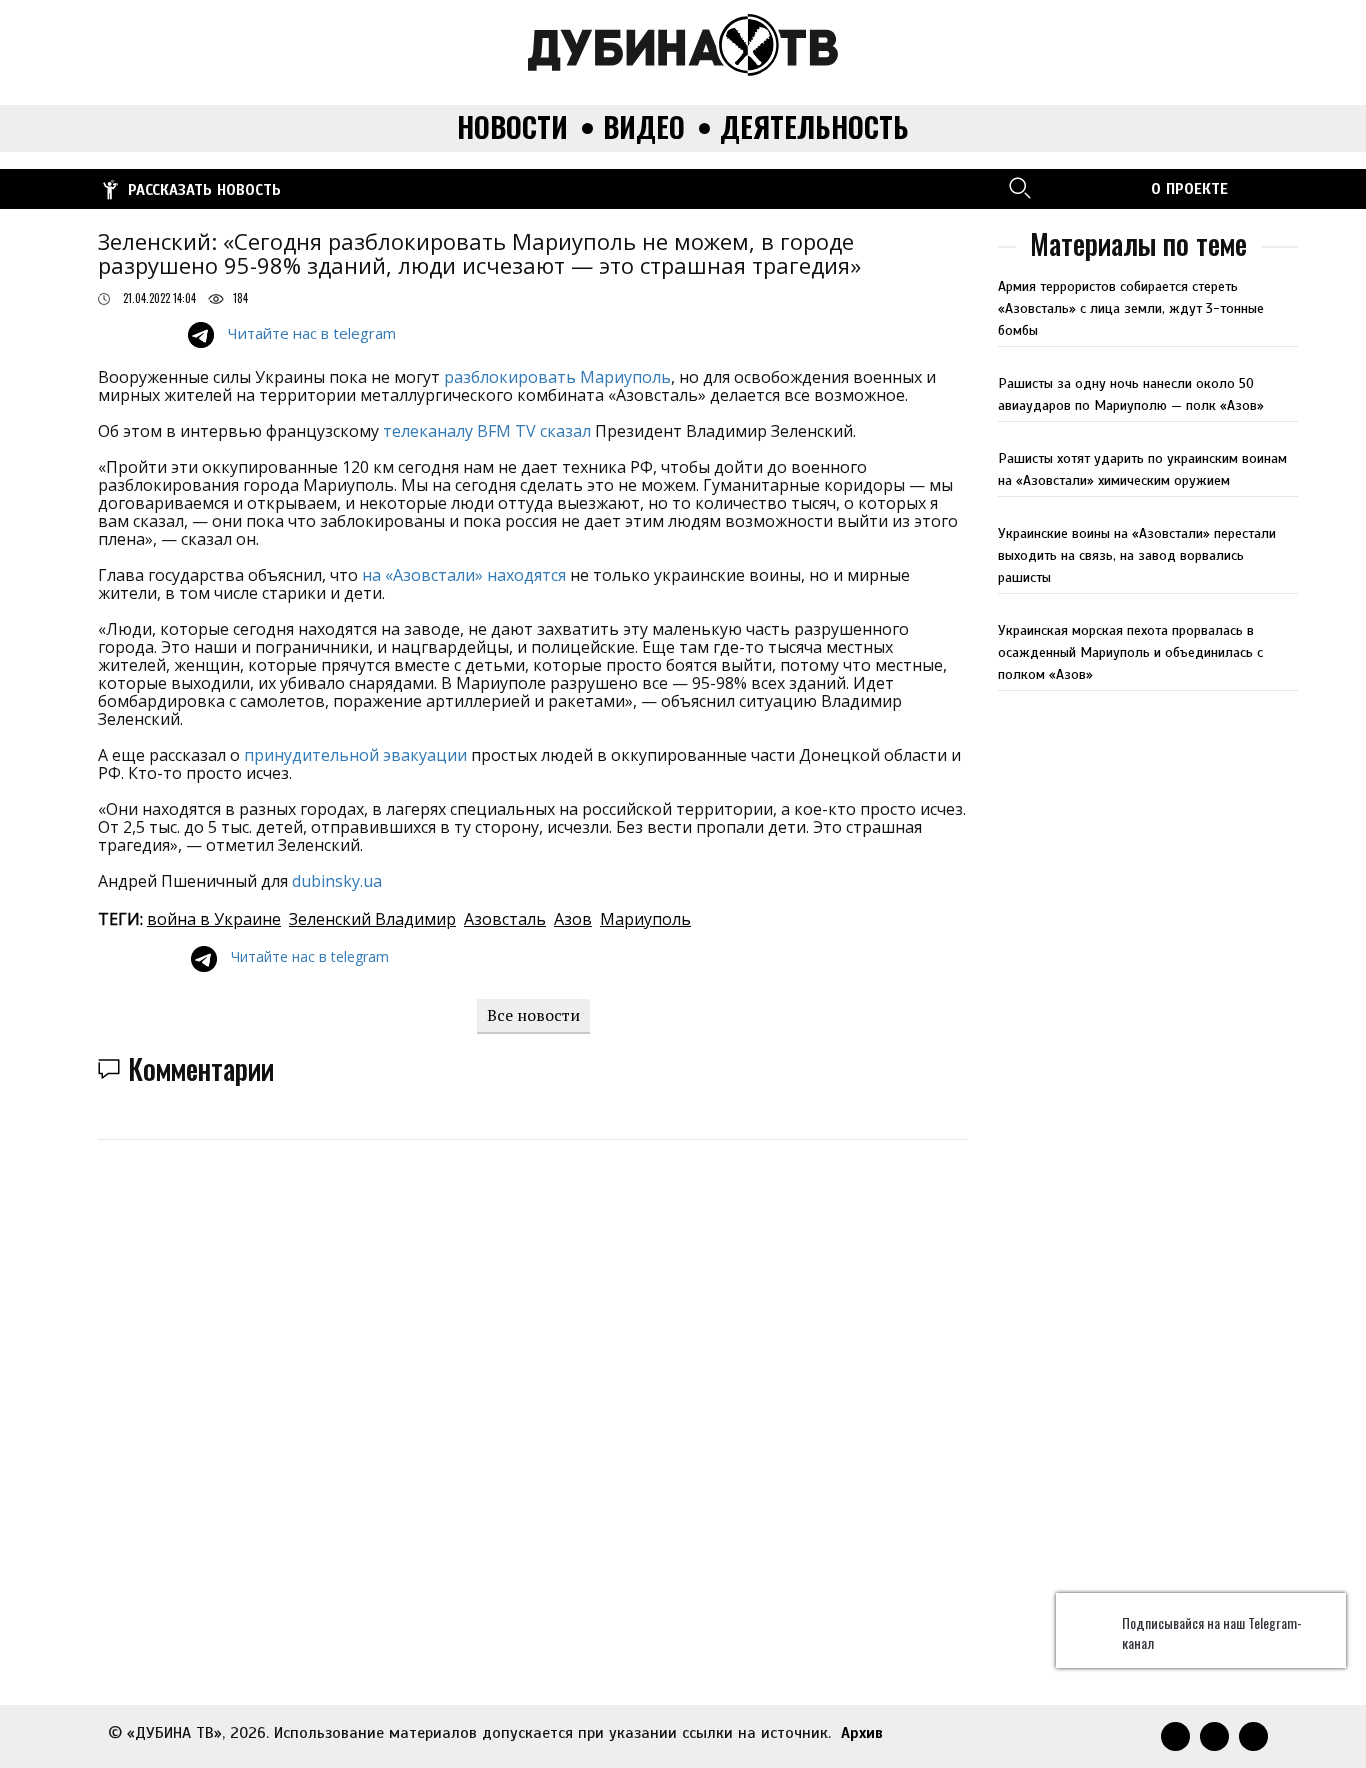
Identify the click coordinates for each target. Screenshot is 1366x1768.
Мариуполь (645, 919)
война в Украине (214, 919)
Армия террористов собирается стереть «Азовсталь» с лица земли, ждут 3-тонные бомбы (1131, 308)
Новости (512, 127)
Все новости (533, 1015)
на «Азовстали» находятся (464, 575)
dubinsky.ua (337, 881)
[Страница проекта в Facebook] (1125, 187)
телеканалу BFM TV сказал (487, 431)
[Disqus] (698, 1410)
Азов (573, 919)
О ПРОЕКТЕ (1189, 189)
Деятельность (814, 127)
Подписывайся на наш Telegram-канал (1212, 1633)
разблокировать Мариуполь (557, 377)
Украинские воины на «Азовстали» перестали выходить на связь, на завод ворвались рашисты (1137, 555)
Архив (862, 1733)
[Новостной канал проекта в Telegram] (1055, 187)
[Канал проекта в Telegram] (1090, 187)
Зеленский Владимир (372, 919)
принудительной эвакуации (355, 755)
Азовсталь (505, 919)
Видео (644, 127)
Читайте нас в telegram (312, 333)
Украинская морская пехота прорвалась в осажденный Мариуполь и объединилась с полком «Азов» (1130, 652)
